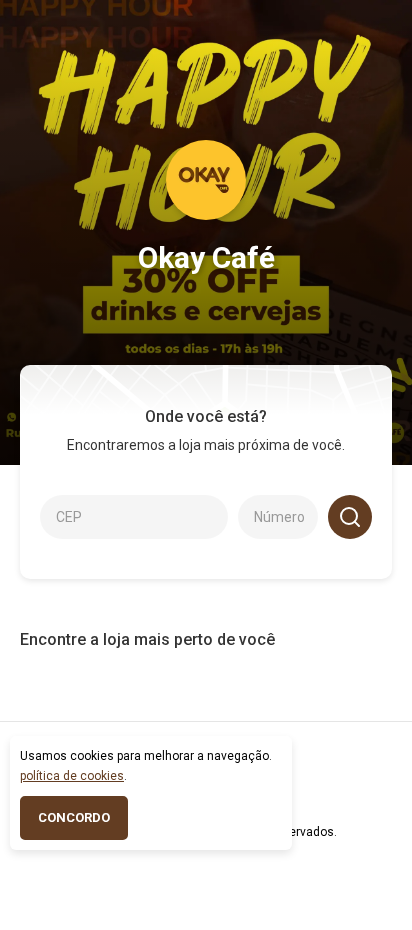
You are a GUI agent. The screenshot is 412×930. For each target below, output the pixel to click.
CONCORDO (74, 817)
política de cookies (72, 776)
